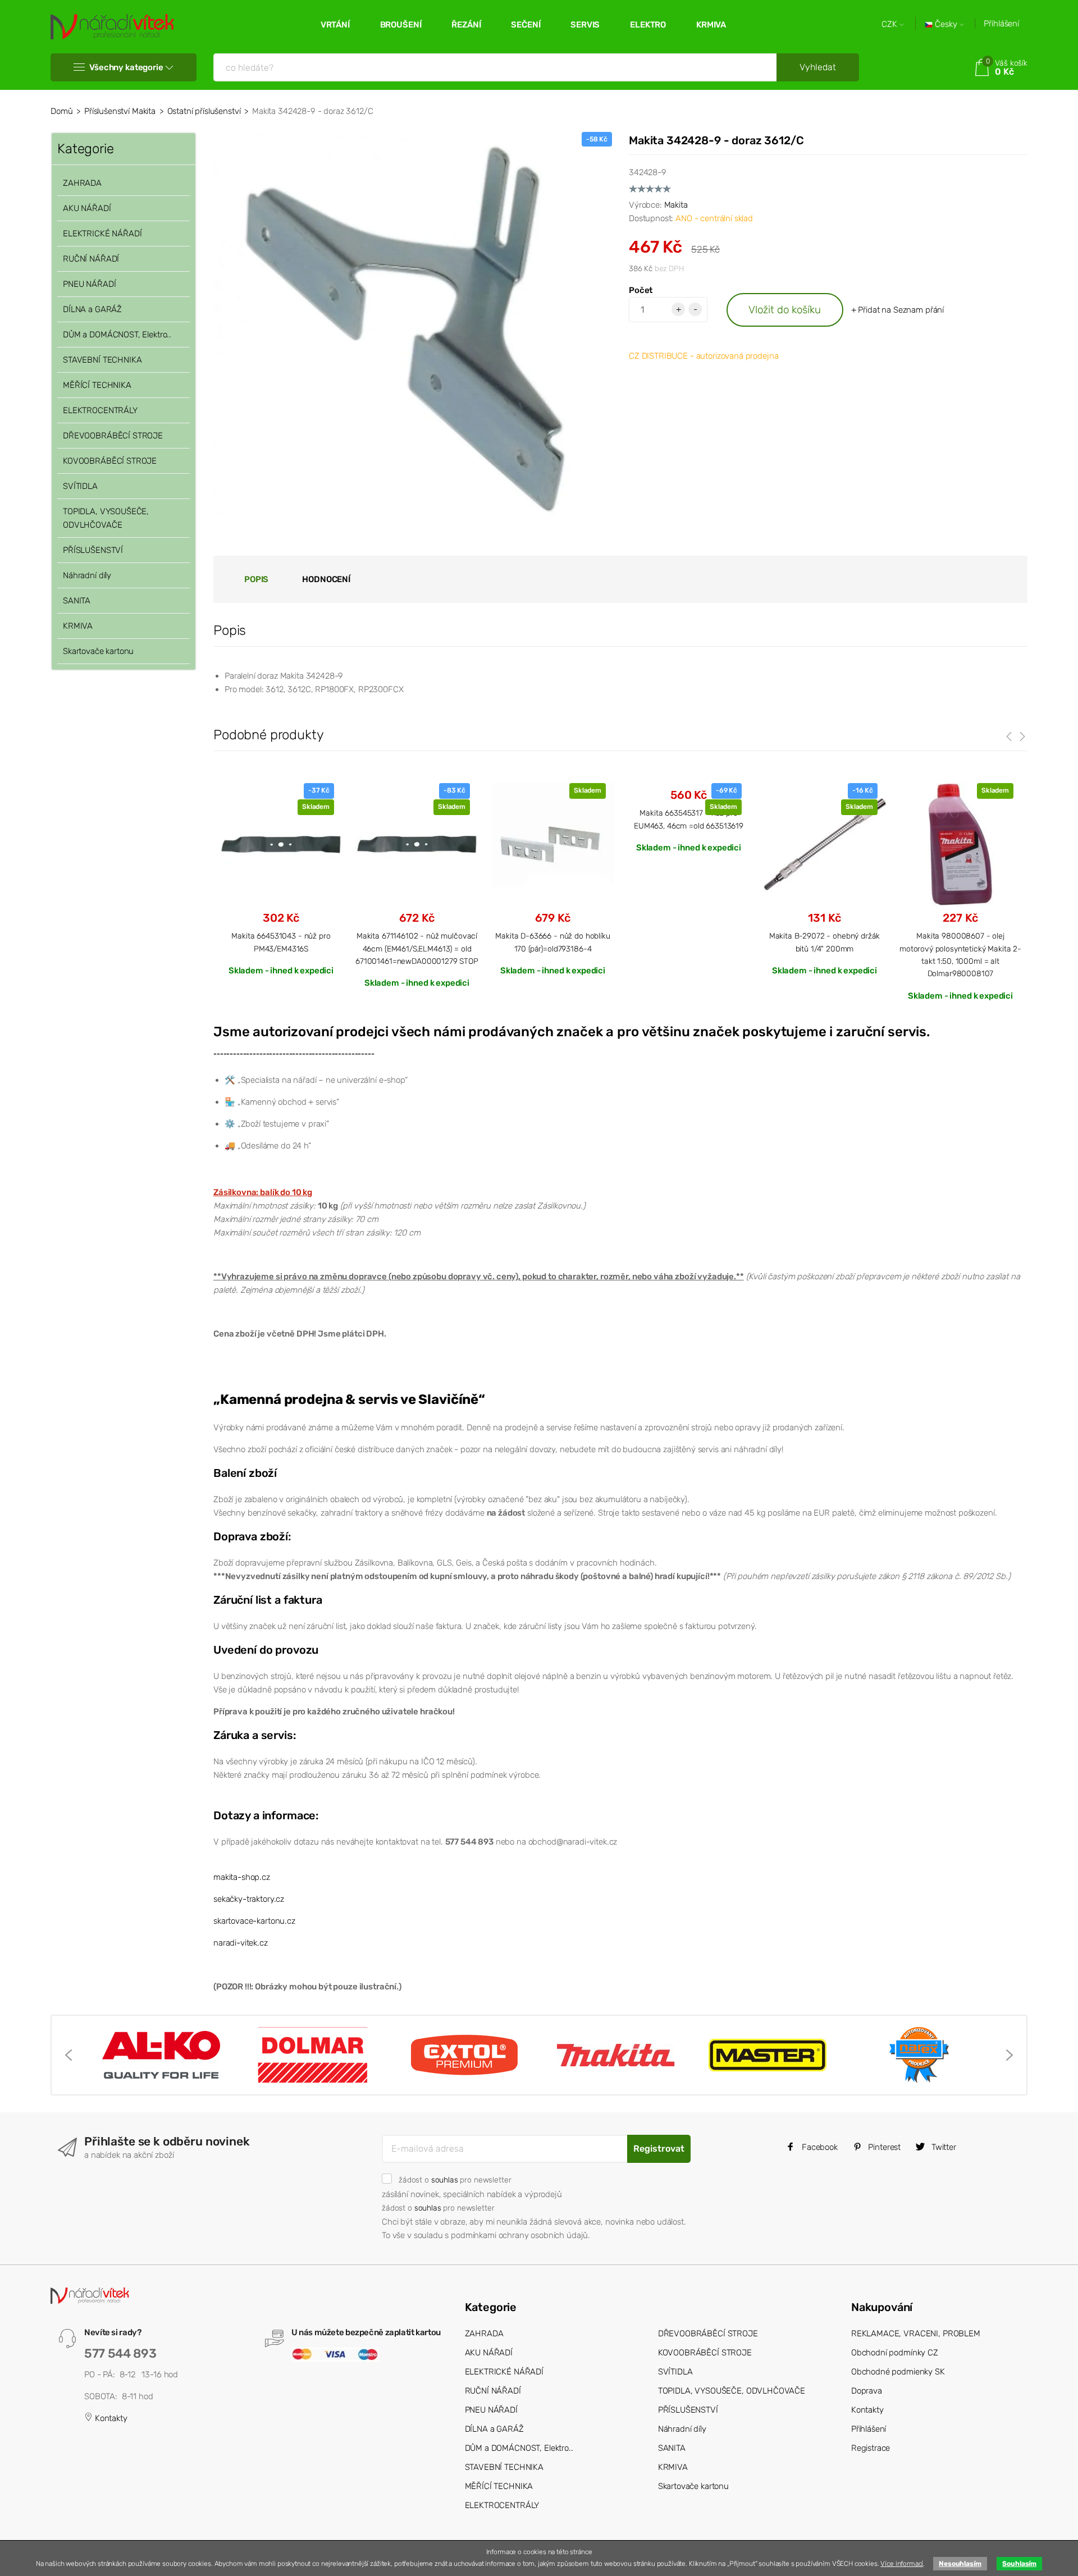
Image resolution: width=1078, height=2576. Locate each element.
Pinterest (884, 2147)
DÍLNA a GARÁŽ (92, 309)
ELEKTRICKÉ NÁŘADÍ (102, 234)
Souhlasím (1019, 2564)
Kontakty (110, 2418)
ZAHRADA (82, 183)
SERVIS (585, 25)
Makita (676, 205)
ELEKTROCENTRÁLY (100, 410)
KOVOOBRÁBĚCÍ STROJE (110, 461)
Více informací (902, 2564)
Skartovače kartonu (98, 651)
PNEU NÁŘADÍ (89, 284)
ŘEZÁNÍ (466, 25)
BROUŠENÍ (401, 25)
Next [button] (1010, 2055)
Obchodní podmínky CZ (895, 2353)
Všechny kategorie (126, 67)
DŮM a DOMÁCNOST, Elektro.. (117, 335)
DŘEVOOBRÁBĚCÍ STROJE (113, 436)
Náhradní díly (87, 575)
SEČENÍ (526, 25)
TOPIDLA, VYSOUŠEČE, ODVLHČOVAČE (106, 518)
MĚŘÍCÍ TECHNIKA (97, 385)
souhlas (445, 2180)
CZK (890, 24)
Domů (61, 111)
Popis (256, 579)
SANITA (77, 601)
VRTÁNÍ (335, 25)
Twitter (943, 2147)
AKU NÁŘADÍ (87, 208)
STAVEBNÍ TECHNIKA (102, 360)
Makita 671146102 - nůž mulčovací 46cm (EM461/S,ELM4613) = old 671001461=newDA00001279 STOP (417, 948)
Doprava (867, 2391)
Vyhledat (818, 67)
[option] (281, 879)
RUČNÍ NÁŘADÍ (91, 259)
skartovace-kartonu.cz (254, 1921)
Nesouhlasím (960, 2564)
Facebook (819, 2147)
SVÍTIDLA (80, 486)
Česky (946, 24)
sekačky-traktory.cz (249, 1899)
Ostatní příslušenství (204, 111)
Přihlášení (1001, 24)
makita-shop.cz (242, 1877)
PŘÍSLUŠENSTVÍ (93, 550)
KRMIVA (711, 25)
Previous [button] (68, 2055)
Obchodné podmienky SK (898, 2372)
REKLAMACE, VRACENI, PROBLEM (916, 2334)
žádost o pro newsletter (455, 2180)
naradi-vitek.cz (241, 1943)
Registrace (871, 2448)
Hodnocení (326, 579)
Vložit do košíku (785, 310)
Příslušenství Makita (120, 111)
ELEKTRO (648, 25)
